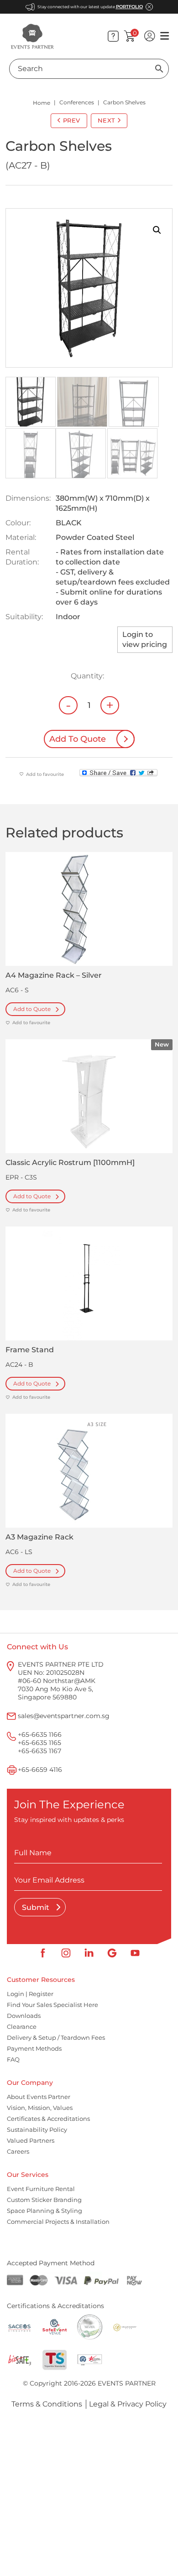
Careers (18, 2151)
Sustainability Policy (37, 2130)
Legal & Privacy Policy (128, 2404)
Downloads (24, 2016)
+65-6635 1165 (39, 1743)
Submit (37, 1907)
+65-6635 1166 (40, 1734)
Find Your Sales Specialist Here (52, 2005)
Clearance (22, 2027)
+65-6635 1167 (39, 1751)
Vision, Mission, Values (40, 2108)
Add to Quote (32, 1009)
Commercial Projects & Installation (58, 2222)
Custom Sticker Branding (44, 2200)
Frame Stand (30, 1350)
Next (107, 120)
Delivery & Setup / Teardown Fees (56, 2037)
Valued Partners (31, 2140)
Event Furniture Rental (41, 2189)
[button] (157, 230)
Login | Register (30, 1994)
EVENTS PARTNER (127, 2383)
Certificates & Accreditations (48, 2119)
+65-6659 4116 (40, 1770)
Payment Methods (34, 2048)
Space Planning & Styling (44, 2211)
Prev (72, 120)
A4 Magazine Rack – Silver (54, 975)
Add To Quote (78, 739)
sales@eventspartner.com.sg (64, 1716)
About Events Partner (39, 2097)
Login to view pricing (145, 639)
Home (42, 103)
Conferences (77, 102)
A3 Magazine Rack (39, 1537)
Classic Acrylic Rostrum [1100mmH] (70, 1162)
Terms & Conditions (47, 2404)
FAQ (13, 2059)
